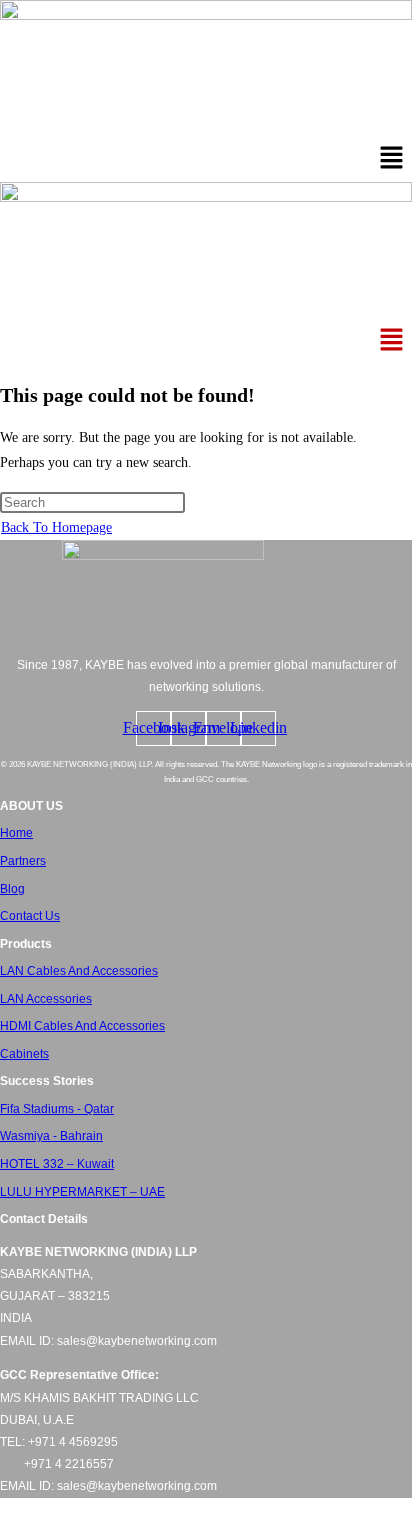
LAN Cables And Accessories (79, 971)
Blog (12, 889)
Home (16, 833)
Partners (23, 861)
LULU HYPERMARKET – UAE (82, 1192)
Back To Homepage (56, 527)
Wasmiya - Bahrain (51, 1136)
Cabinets (24, 1054)
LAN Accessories (46, 999)
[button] (392, 160)
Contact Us (30, 916)
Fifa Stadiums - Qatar (57, 1109)
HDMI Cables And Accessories (82, 1026)
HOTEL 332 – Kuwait (57, 1164)
